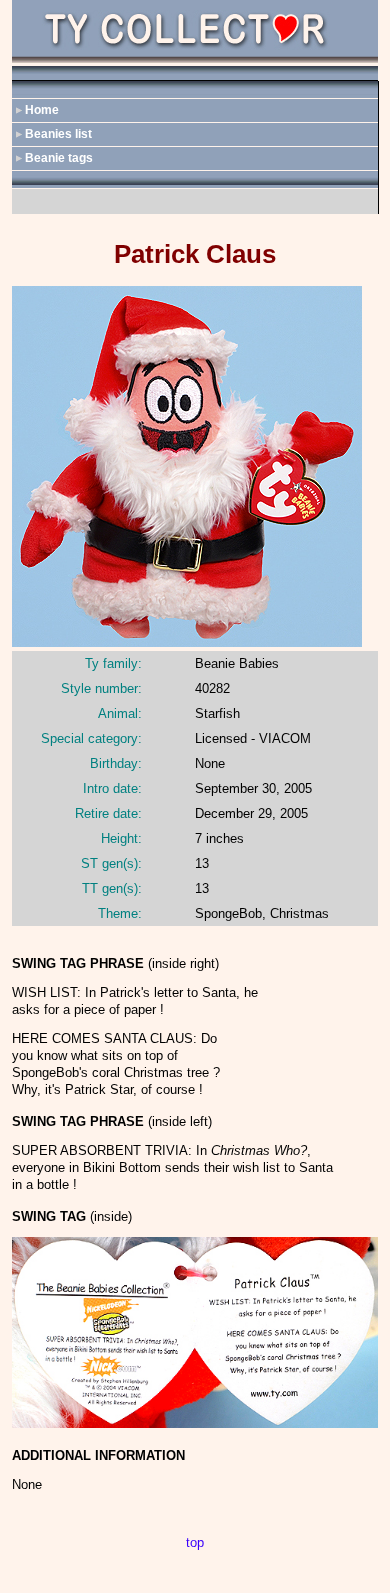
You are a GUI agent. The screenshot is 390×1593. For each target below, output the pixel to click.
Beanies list (58, 134)
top (195, 1542)
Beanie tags (59, 158)
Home (42, 110)
